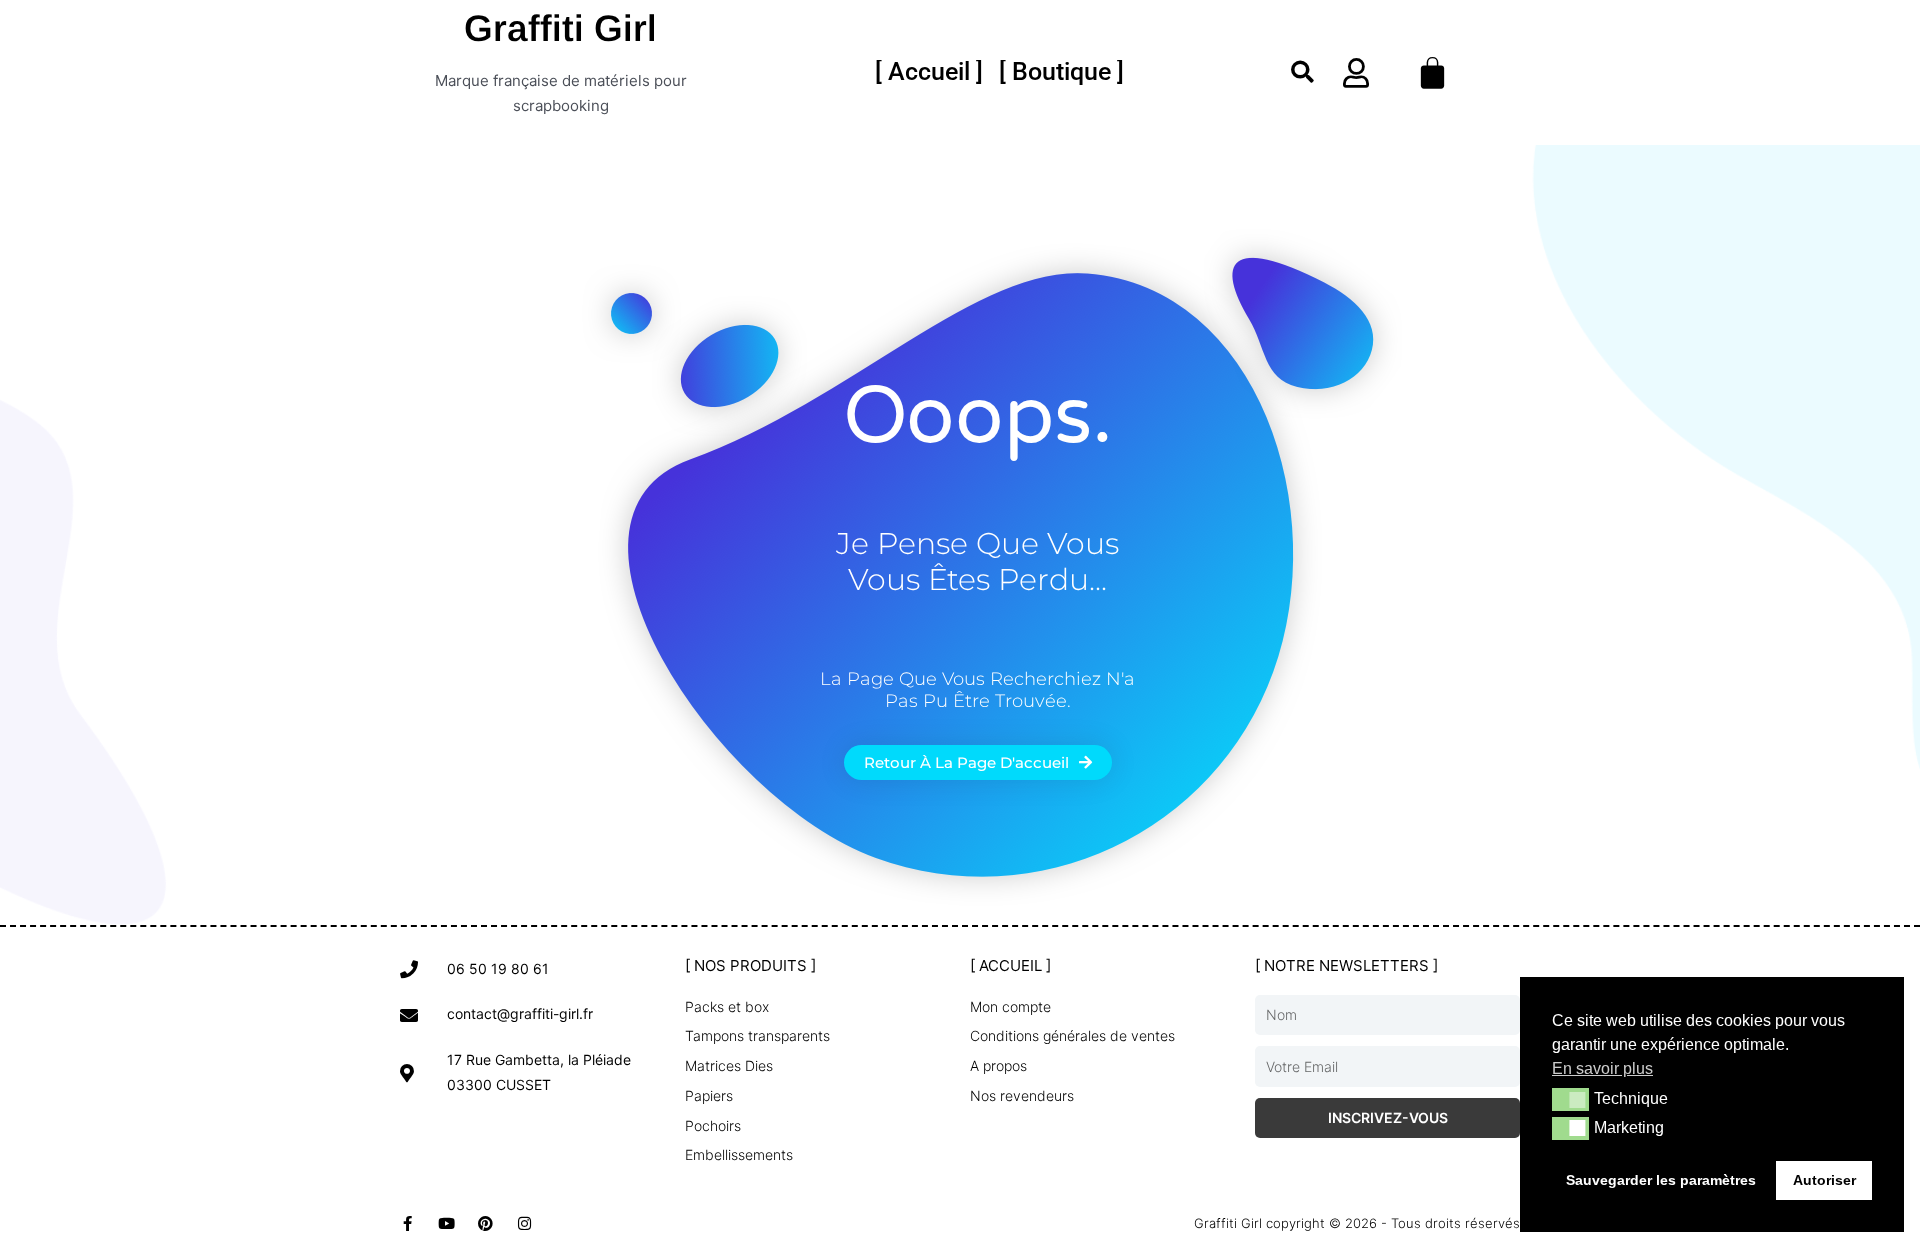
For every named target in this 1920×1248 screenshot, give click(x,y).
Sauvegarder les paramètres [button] (1661, 1180)
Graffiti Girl (560, 28)
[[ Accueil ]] (929, 72)
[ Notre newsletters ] (1346, 965)
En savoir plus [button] (1602, 1068)
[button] (1302, 72)
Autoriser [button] (1824, 1180)
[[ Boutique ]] (1061, 72)
